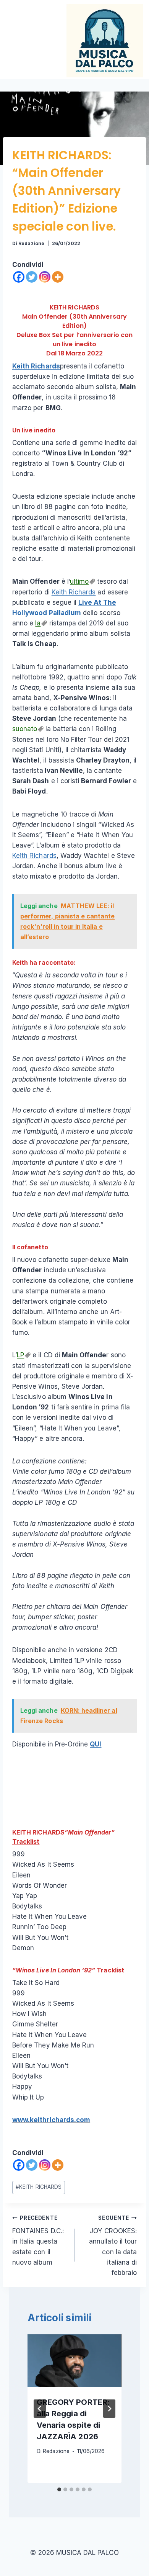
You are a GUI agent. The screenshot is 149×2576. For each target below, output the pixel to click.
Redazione (31, 243)
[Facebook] (19, 277)
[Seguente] (109, 2409)
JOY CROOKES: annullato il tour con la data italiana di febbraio (113, 2246)
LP (20, 1355)
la (38, 623)
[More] (58, 277)
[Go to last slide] (40, 2409)
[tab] (59, 2489)
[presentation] (74, 2361)
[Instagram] (45, 277)
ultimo (79, 581)
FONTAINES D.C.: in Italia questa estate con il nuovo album (38, 2240)
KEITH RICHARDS (74, 307)
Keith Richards (36, 366)
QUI (96, 1744)
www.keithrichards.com (51, 2120)
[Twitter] (32, 277)
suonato (25, 729)
